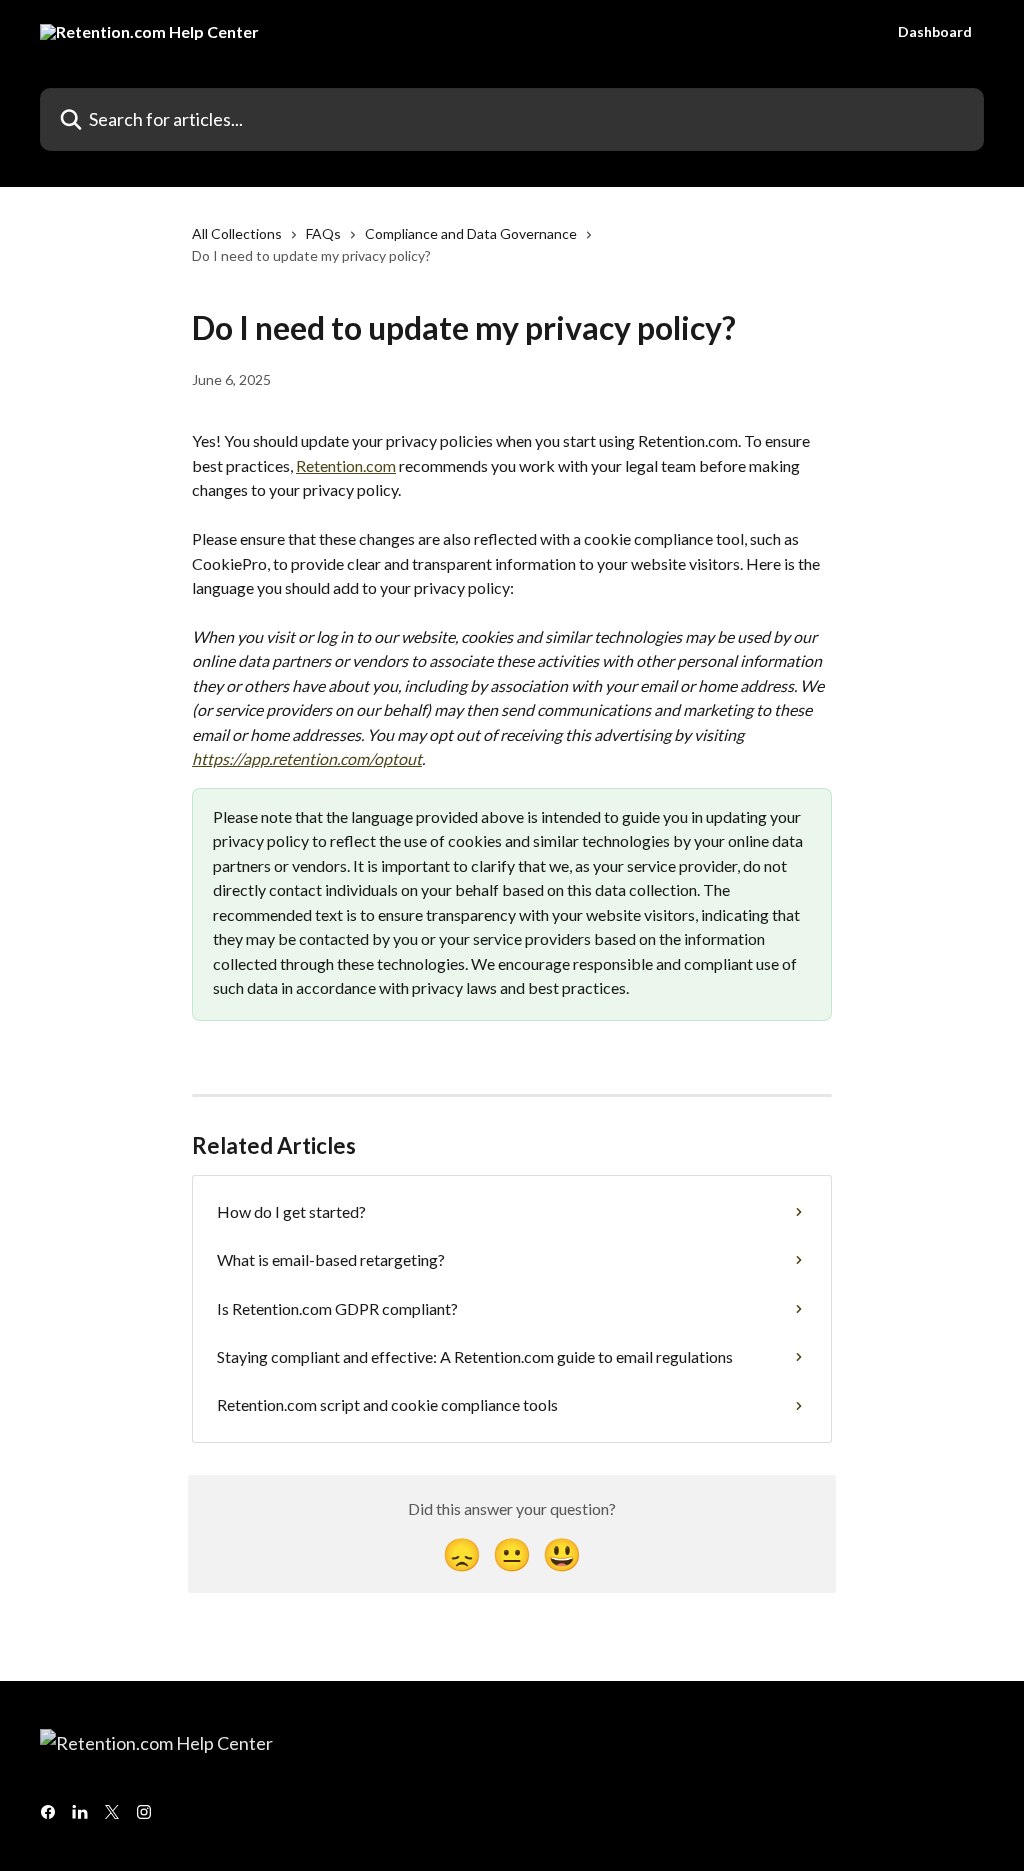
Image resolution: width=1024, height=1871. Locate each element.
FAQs (323, 233)
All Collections (237, 233)
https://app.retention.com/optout (307, 758)
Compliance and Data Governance (471, 233)
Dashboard (935, 32)
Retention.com (346, 465)
